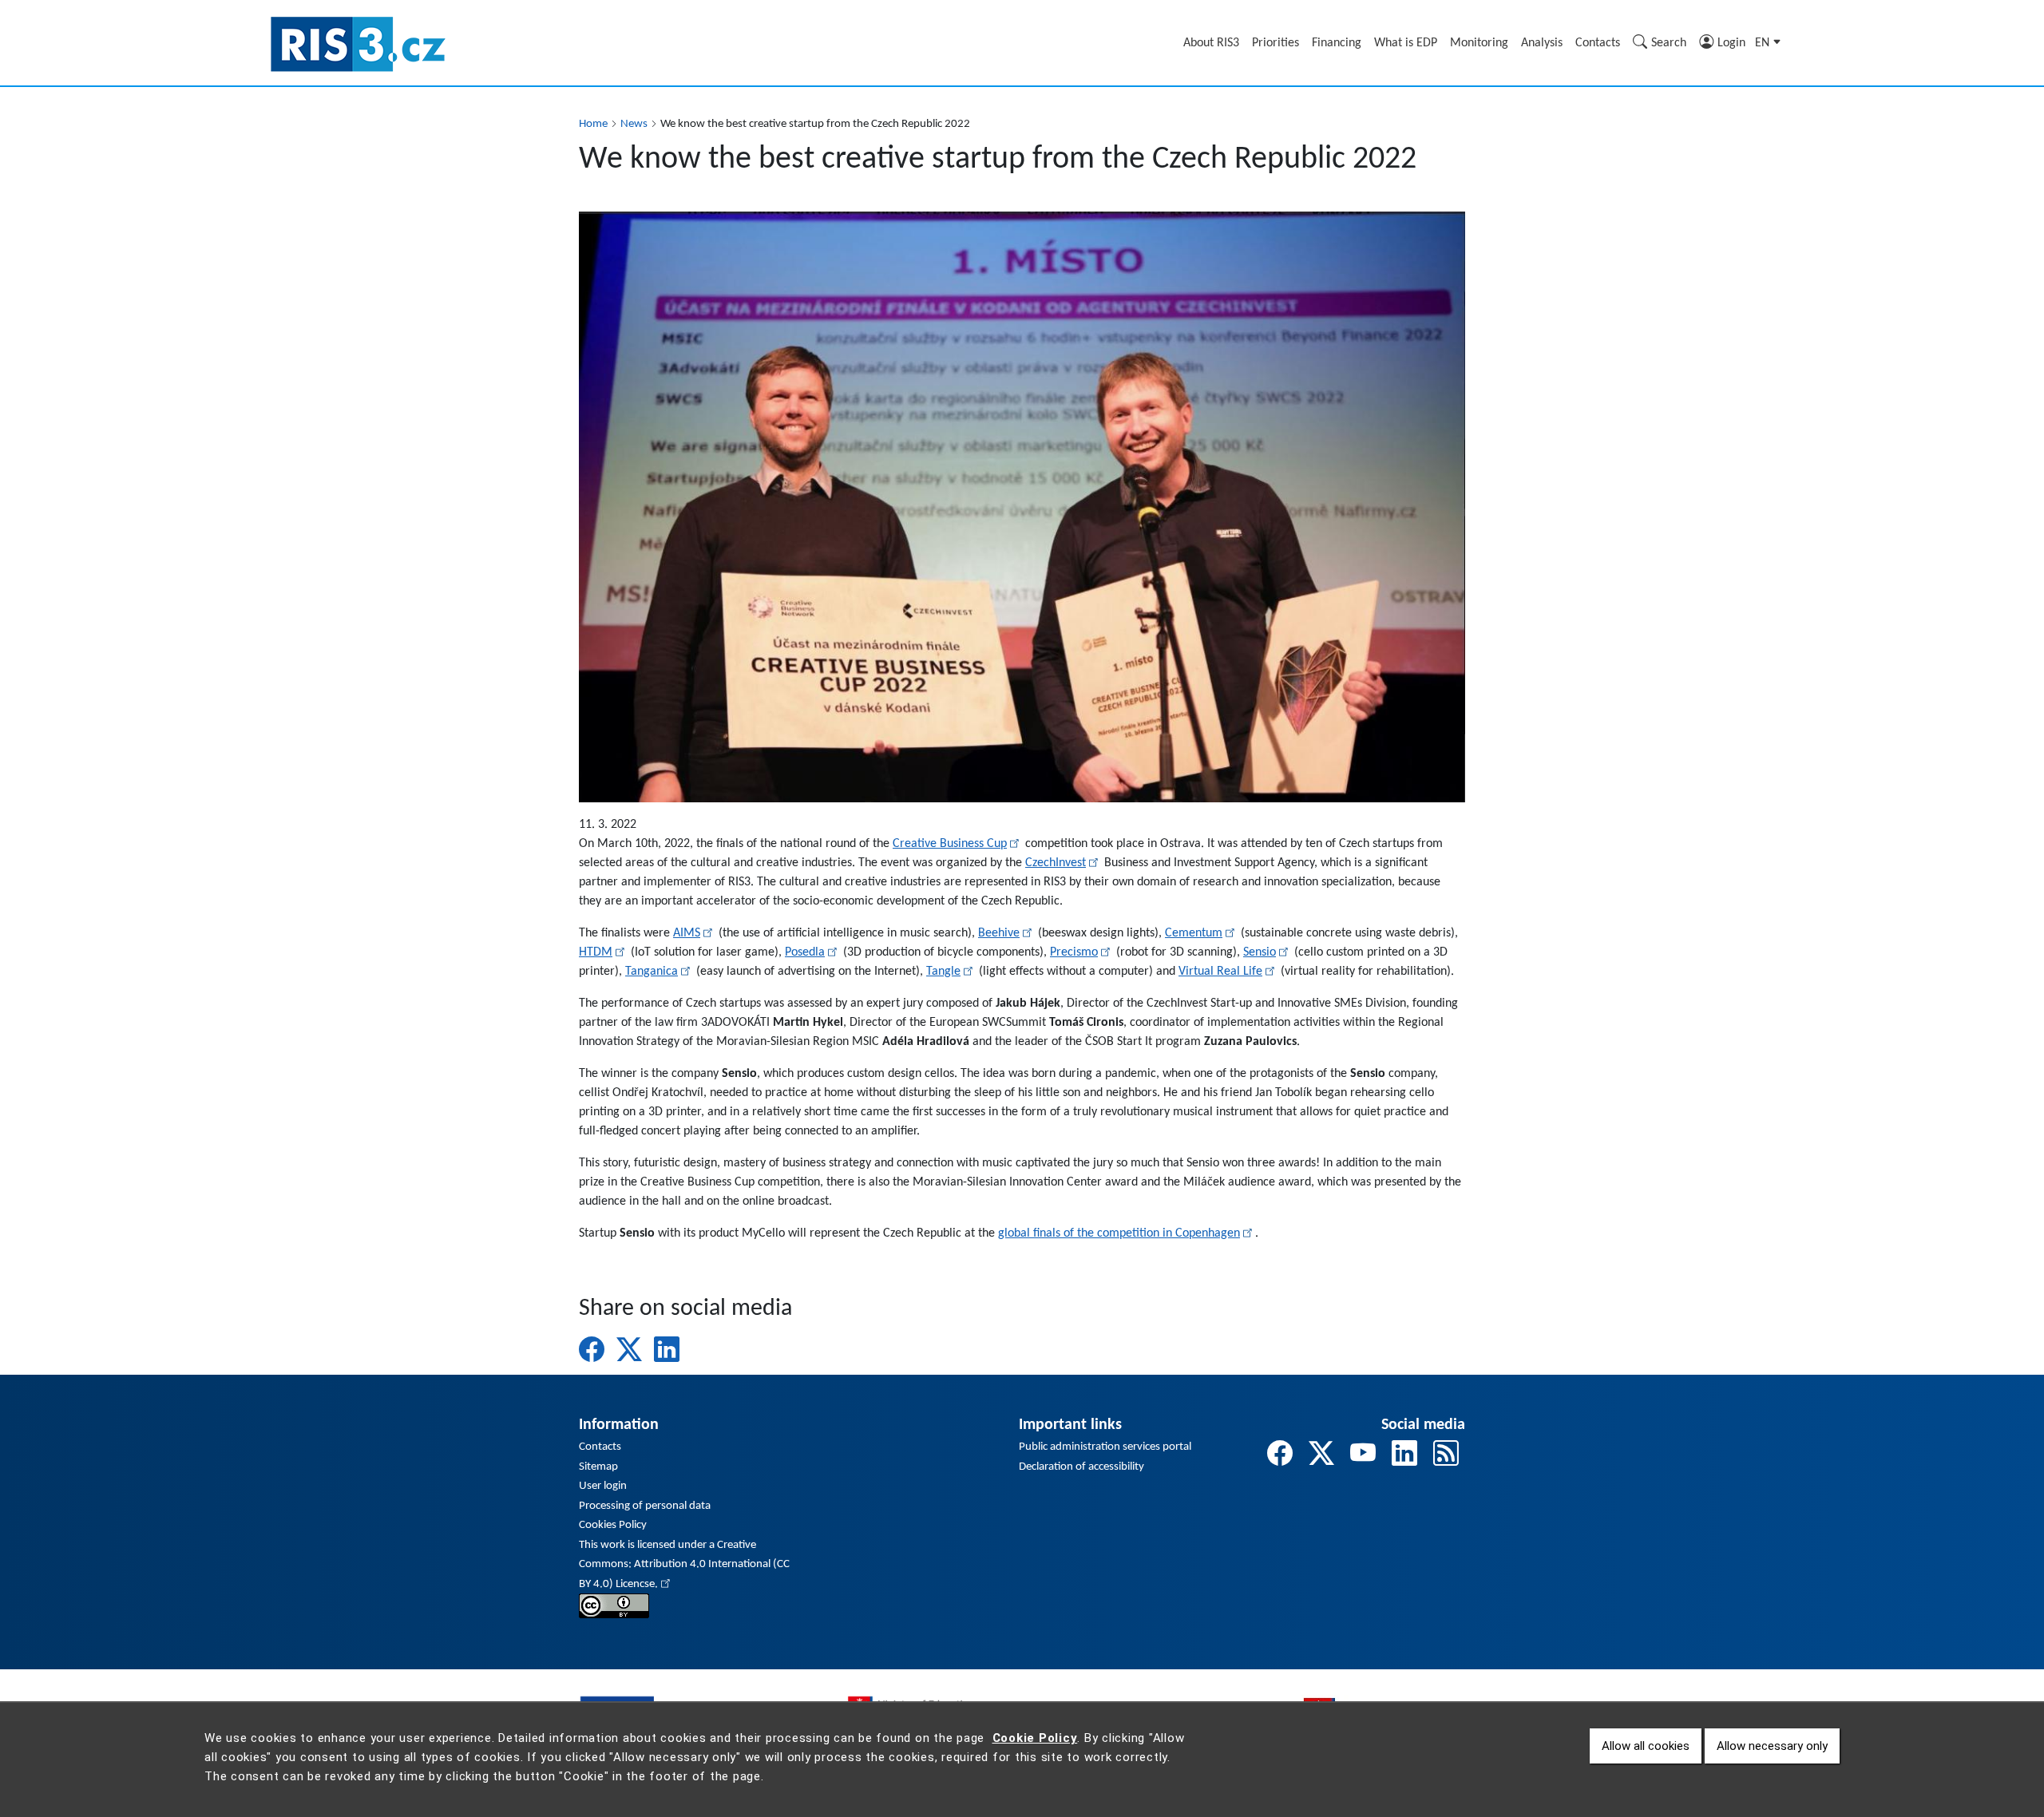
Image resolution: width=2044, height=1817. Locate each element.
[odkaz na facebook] (1280, 1456)
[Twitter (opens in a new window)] (629, 1349)
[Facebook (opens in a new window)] (592, 1349)
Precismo (1074, 952)
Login (1731, 43)
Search (1669, 43)
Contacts (1598, 43)
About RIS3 (1211, 43)
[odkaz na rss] (1446, 1456)
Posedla (805, 952)
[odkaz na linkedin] (1404, 1456)
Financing (1337, 43)
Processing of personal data (645, 1506)
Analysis (1542, 43)
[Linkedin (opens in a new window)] (667, 1349)
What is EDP (1406, 43)
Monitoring (1479, 43)
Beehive (999, 933)
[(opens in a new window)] (614, 1606)
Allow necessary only (1772, 1746)
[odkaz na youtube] (1363, 1456)
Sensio (1260, 952)
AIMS (687, 933)
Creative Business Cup (950, 844)
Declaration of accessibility (1081, 1467)
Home (593, 124)
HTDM (596, 952)
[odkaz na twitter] (1321, 1456)
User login (603, 1486)
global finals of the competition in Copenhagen (1119, 1233)
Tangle (943, 972)
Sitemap (598, 1467)
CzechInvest (1056, 863)
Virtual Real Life (1220, 972)
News (634, 124)
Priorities (1276, 43)
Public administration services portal (1105, 1447)
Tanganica (652, 972)
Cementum (1194, 933)
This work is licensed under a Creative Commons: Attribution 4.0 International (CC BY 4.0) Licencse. (684, 1565)
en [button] (1764, 43)
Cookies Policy (613, 1525)
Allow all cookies (1646, 1746)
